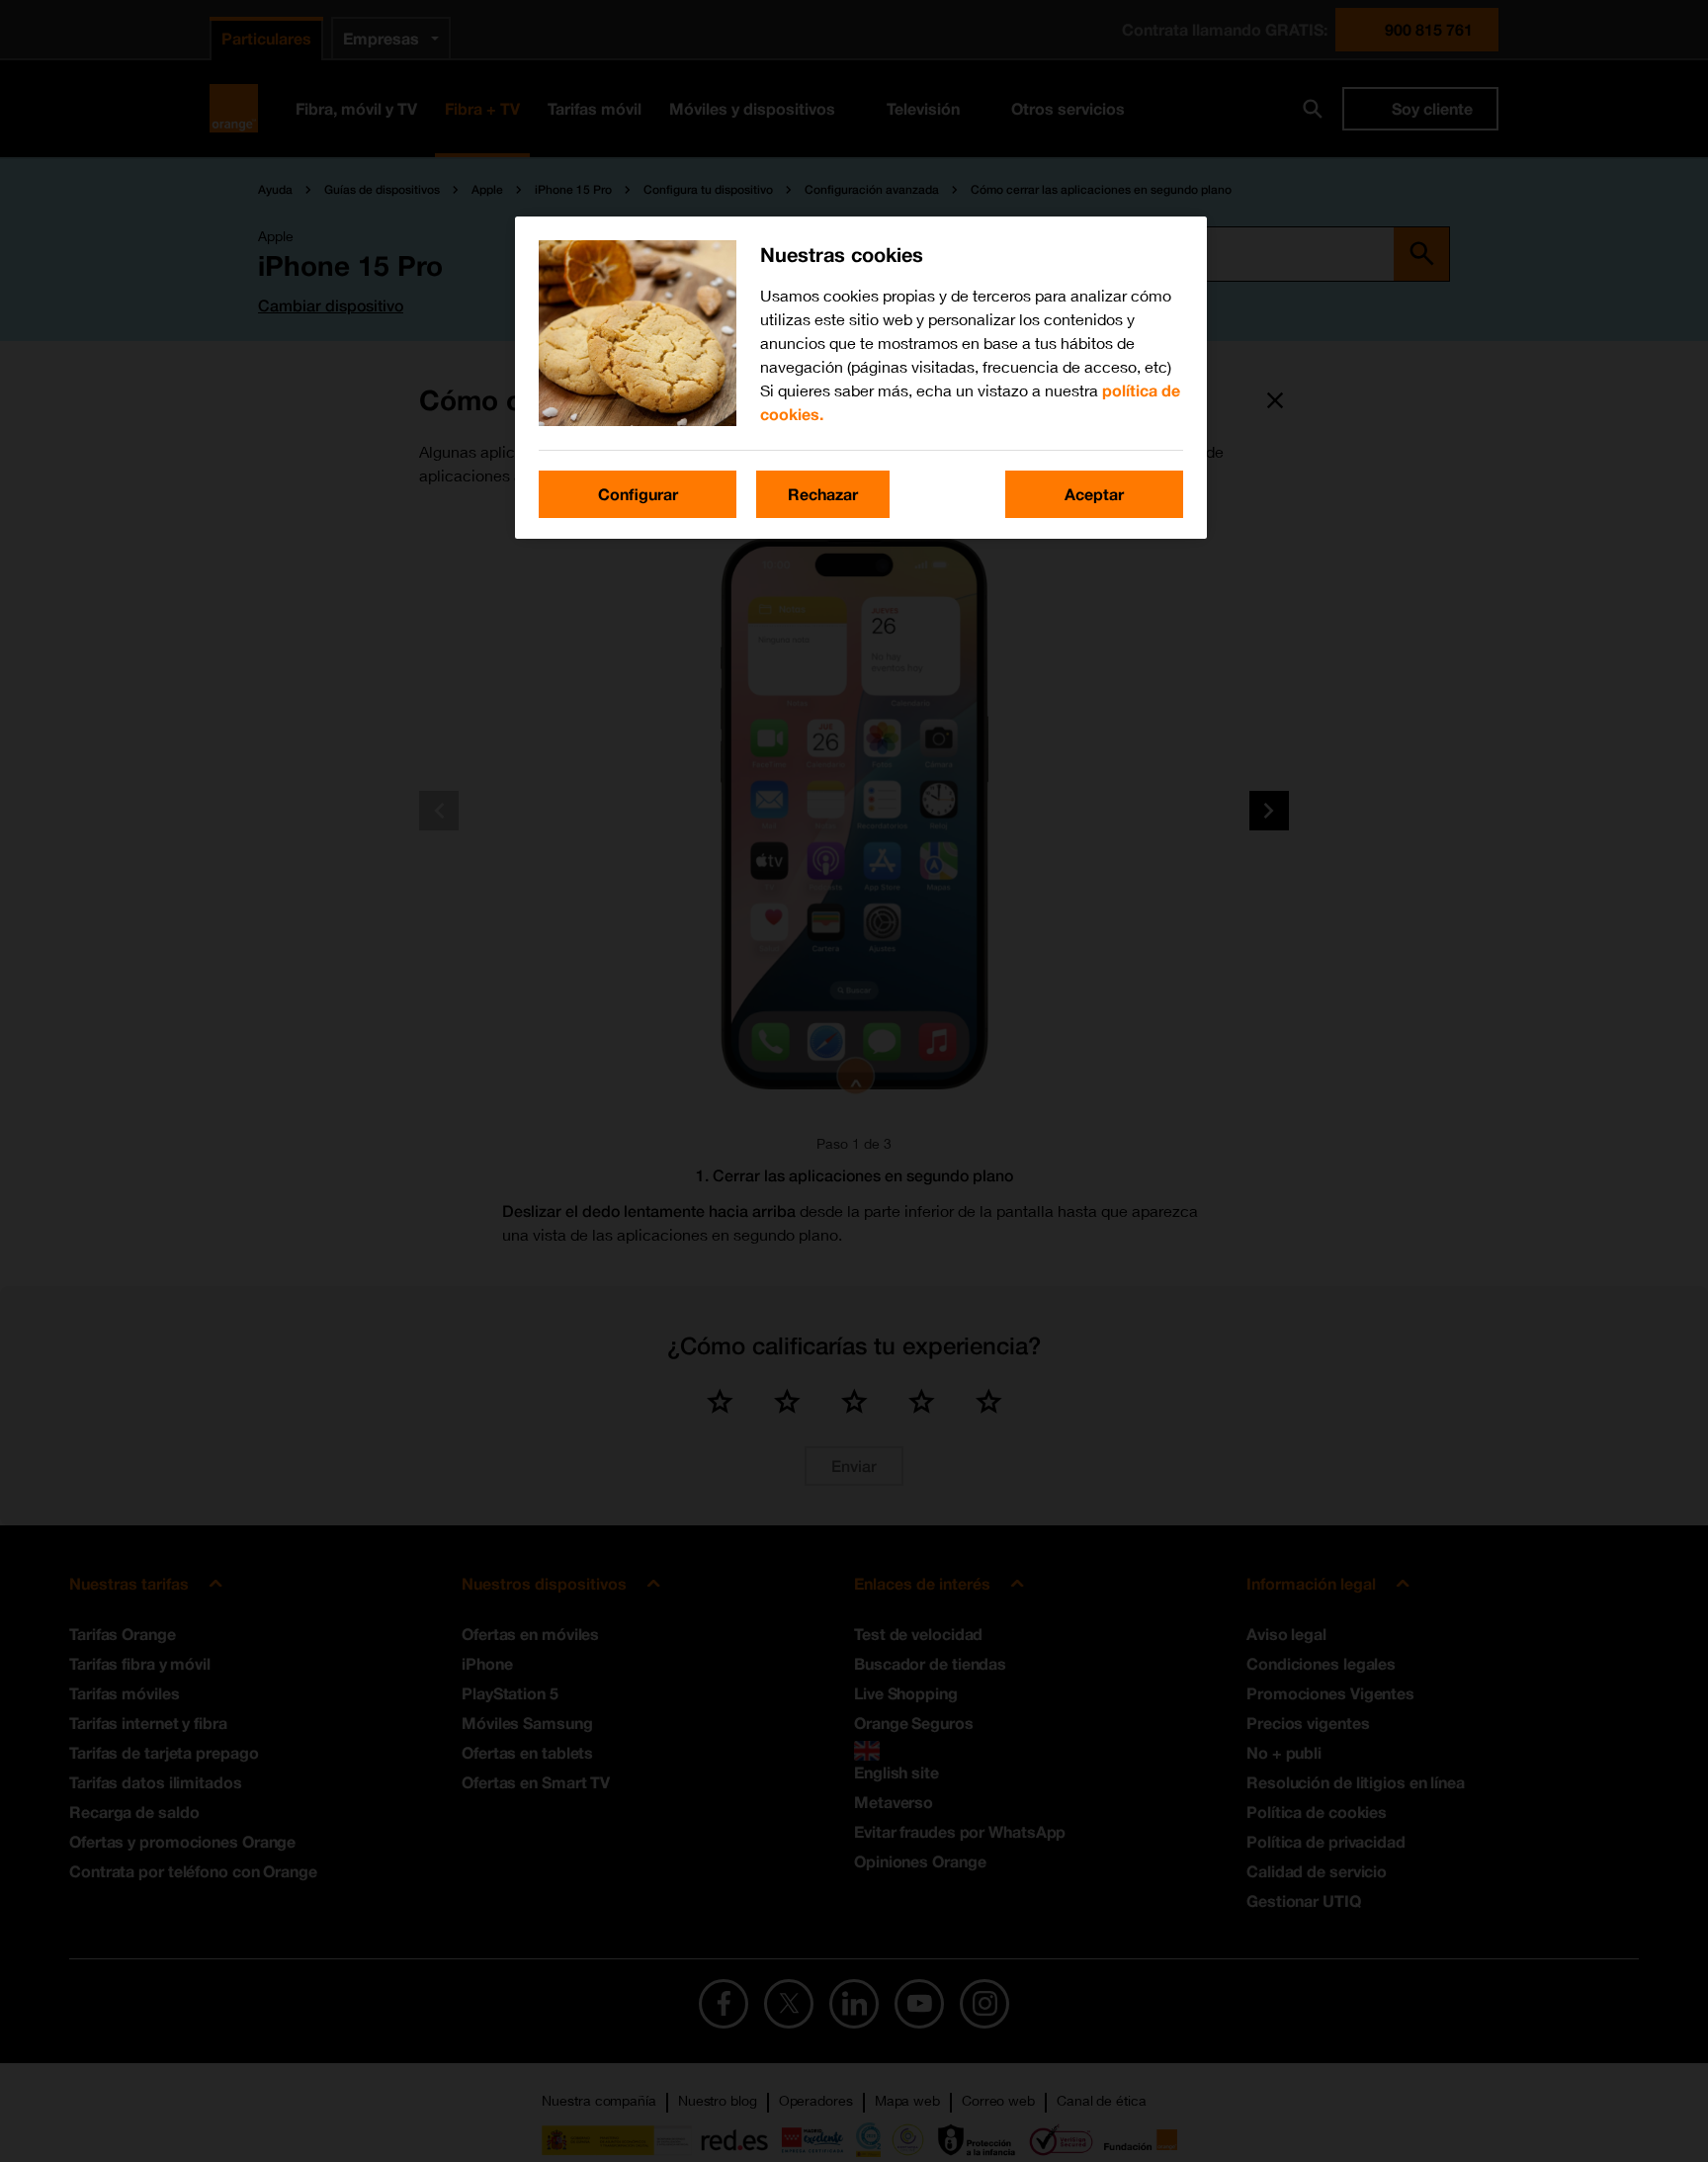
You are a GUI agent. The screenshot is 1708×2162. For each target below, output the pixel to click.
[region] (861, 378)
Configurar (638, 494)
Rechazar (823, 494)
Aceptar (1094, 494)
